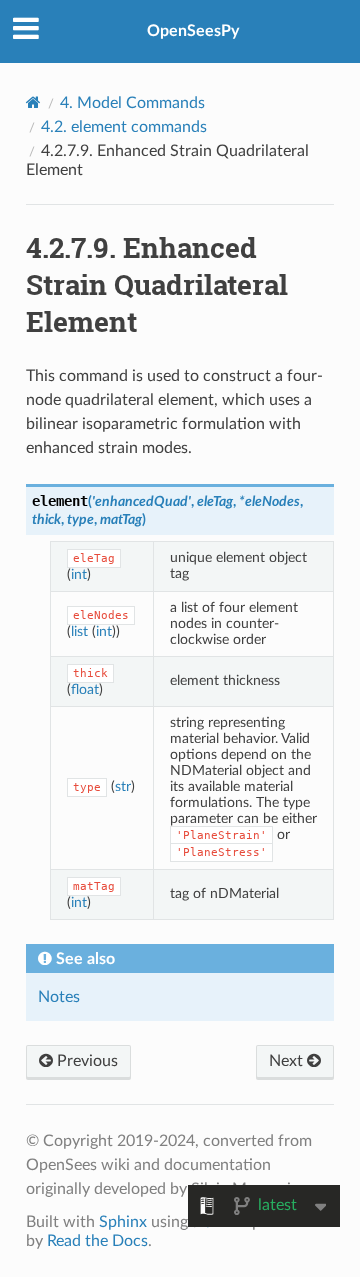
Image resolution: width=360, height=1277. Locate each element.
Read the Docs (97, 1241)
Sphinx (123, 1222)
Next (288, 1061)
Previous (85, 1061)
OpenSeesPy (193, 31)
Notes (59, 997)
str (123, 786)
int (79, 574)
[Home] (33, 102)
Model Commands (132, 103)
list (79, 631)
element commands (124, 127)
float (85, 689)
